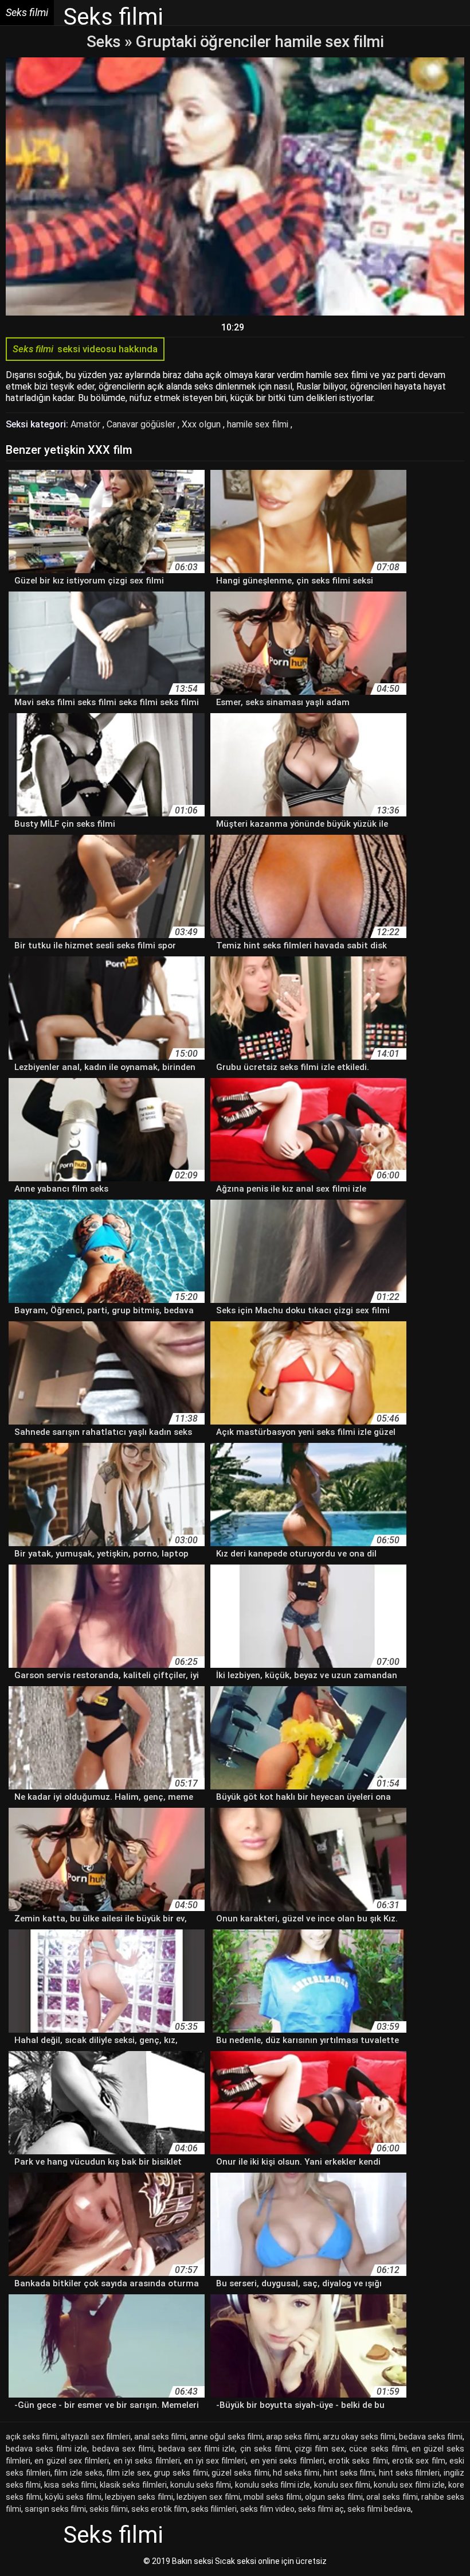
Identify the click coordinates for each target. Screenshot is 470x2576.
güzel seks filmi (240, 2473)
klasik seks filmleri (133, 2485)
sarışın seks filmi (55, 2509)
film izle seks (78, 2473)
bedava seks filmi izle (46, 2449)
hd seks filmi (296, 2473)
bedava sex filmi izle (197, 2449)
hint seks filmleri (409, 2473)
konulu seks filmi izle (273, 2485)
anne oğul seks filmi (226, 2437)
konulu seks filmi (201, 2485)
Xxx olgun (202, 424)
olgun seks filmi (334, 2497)
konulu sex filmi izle (409, 2485)
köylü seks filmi (73, 2497)
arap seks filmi (293, 2437)
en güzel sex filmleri (72, 2461)
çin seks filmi (265, 2449)
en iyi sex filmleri (215, 2461)
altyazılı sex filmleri (95, 2437)
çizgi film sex (320, 2449)
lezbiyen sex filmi (208, 2497)
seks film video (267, 2509)
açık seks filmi (32, 2437)
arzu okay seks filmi (359, 2437)
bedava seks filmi (431, 2437)
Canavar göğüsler (142, 424)
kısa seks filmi (70, 2485)
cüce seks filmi (378, 2449)
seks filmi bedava (379, 2509)
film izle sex (128, 2473)
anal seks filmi (160, 2437)
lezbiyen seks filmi (139, 2497)
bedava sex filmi (123, 2449)
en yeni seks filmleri (287, 2461)
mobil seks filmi (272, 2497)
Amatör (87, 424)
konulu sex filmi (342, 2485)
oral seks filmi (392, 2497)
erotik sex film (419, 2461)
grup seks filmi (181, 2473)
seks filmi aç (321, 2509)
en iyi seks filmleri (147, 2461)
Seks (104, 42)
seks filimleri (214, 2509)
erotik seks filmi (358, 2461)
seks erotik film (159, 2509)
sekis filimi (109, 2509)
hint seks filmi (349, 2473)
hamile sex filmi (259, 424)
